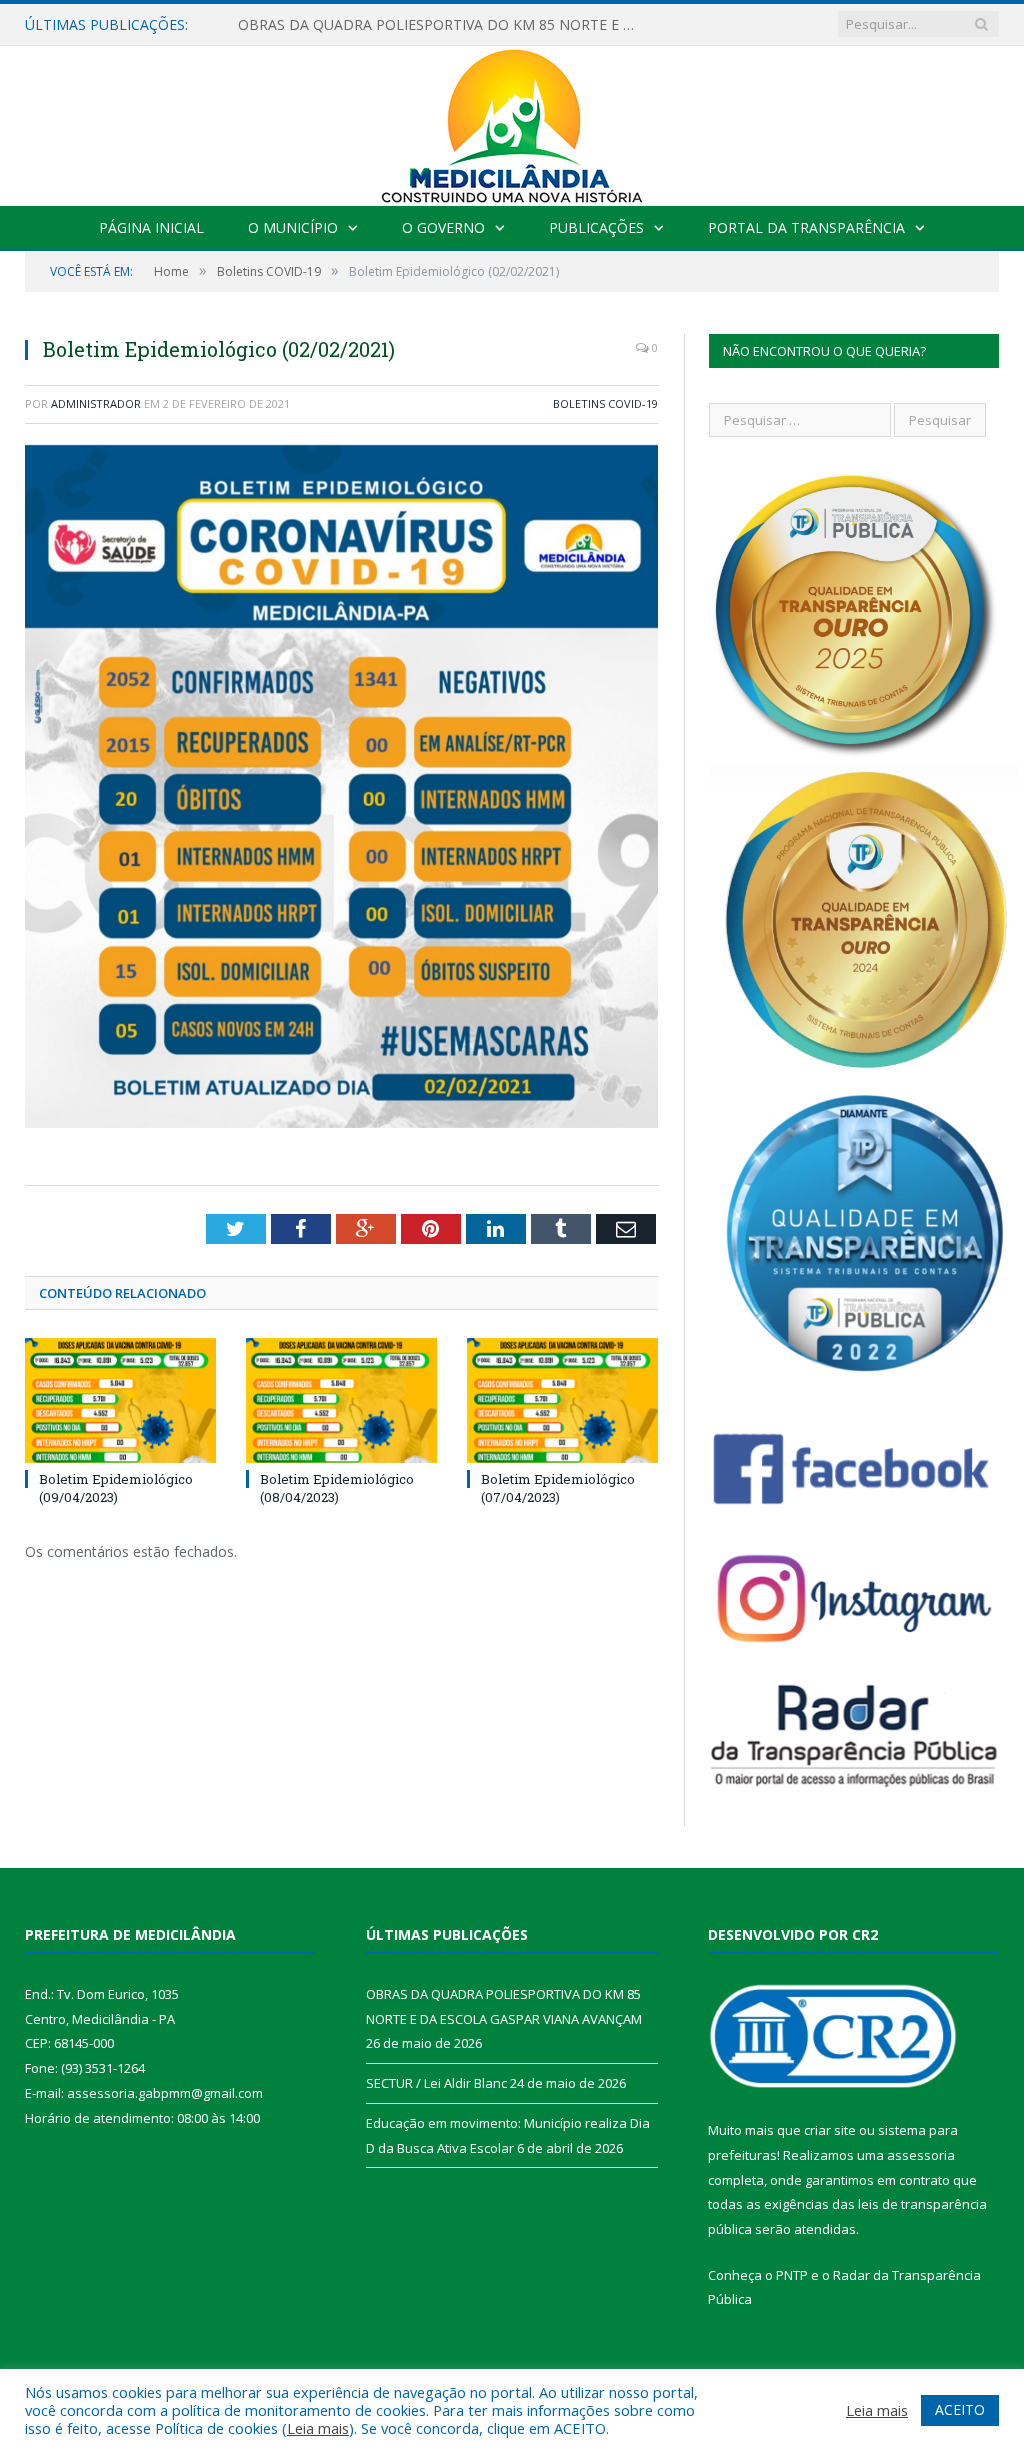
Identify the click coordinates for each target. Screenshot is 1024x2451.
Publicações (596, 227)
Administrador (96, 403)
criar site (830, 2130)
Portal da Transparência (806, 227)
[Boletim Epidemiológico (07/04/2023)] (562, 1400)
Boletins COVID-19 (605, 403)
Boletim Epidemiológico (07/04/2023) (558, 1488)
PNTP (792, 2275)
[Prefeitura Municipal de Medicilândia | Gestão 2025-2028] (512, 121)
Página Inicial (151, 227)
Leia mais (318, 2428)
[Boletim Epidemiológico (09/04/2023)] (120, 1400)
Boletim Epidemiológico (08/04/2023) (337, 1488)
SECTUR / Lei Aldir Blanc (316, 25)
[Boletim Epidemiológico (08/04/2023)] (341, 1400)
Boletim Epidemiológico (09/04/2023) (116, 1488)
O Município (293, 227)
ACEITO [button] (960, 2409)
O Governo (443, 227)
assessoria (921, 2155)
